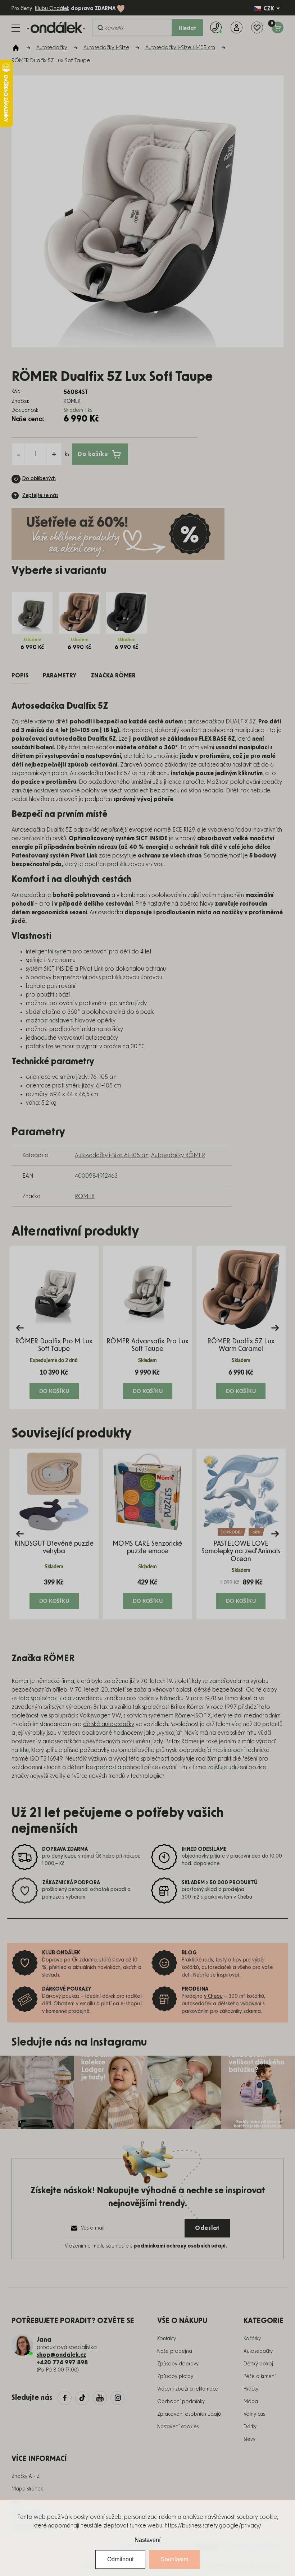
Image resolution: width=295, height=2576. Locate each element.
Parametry (60, 676)
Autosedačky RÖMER (178, 1155)
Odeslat (207, 2228)
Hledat (187, 28)
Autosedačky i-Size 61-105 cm (112, 1155)
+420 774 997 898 (62, 2363)
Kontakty (167, 2339)
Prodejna (195, 1989)
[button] (54, 1384)
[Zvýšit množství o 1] (54, 454)
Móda (251, 2402)
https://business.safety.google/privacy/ (213, 2526)
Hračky (251, 2389)
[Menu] (16, 28)
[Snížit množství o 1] (18, 454)
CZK (269, 9)
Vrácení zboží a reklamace (188, 2389)
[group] (54, 1328)
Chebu (245, 1897)
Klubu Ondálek (52, 9)
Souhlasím (174, 2559)
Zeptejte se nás (40, 496)
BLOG (189, 1953)
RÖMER (85, 1196)
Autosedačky (258, 2351)
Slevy (249, 2439)
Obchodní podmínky (181, 2402)
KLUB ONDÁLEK (61, 1953)
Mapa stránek (27, 2489)
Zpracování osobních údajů (189, 2414)
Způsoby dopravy (178, 2364)
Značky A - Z (26, 2476)
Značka (113, 676)
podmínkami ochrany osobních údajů (180, 2246)
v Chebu (213, 1996)
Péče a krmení (260, 2377)
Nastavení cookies (178, 2427)
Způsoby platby (175, 2377)
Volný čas (254, 2414)
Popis (20, 676)
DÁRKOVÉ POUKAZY (67, 1989)
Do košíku (93, 454)
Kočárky (252, 2339)
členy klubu (64, 1856)
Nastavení (147, 2540)
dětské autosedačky (109, 1724)
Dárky (250, 2427)
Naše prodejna (175, 2351)
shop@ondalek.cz (62, 2355)
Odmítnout (120, 2559)
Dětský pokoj (258, 2364)
